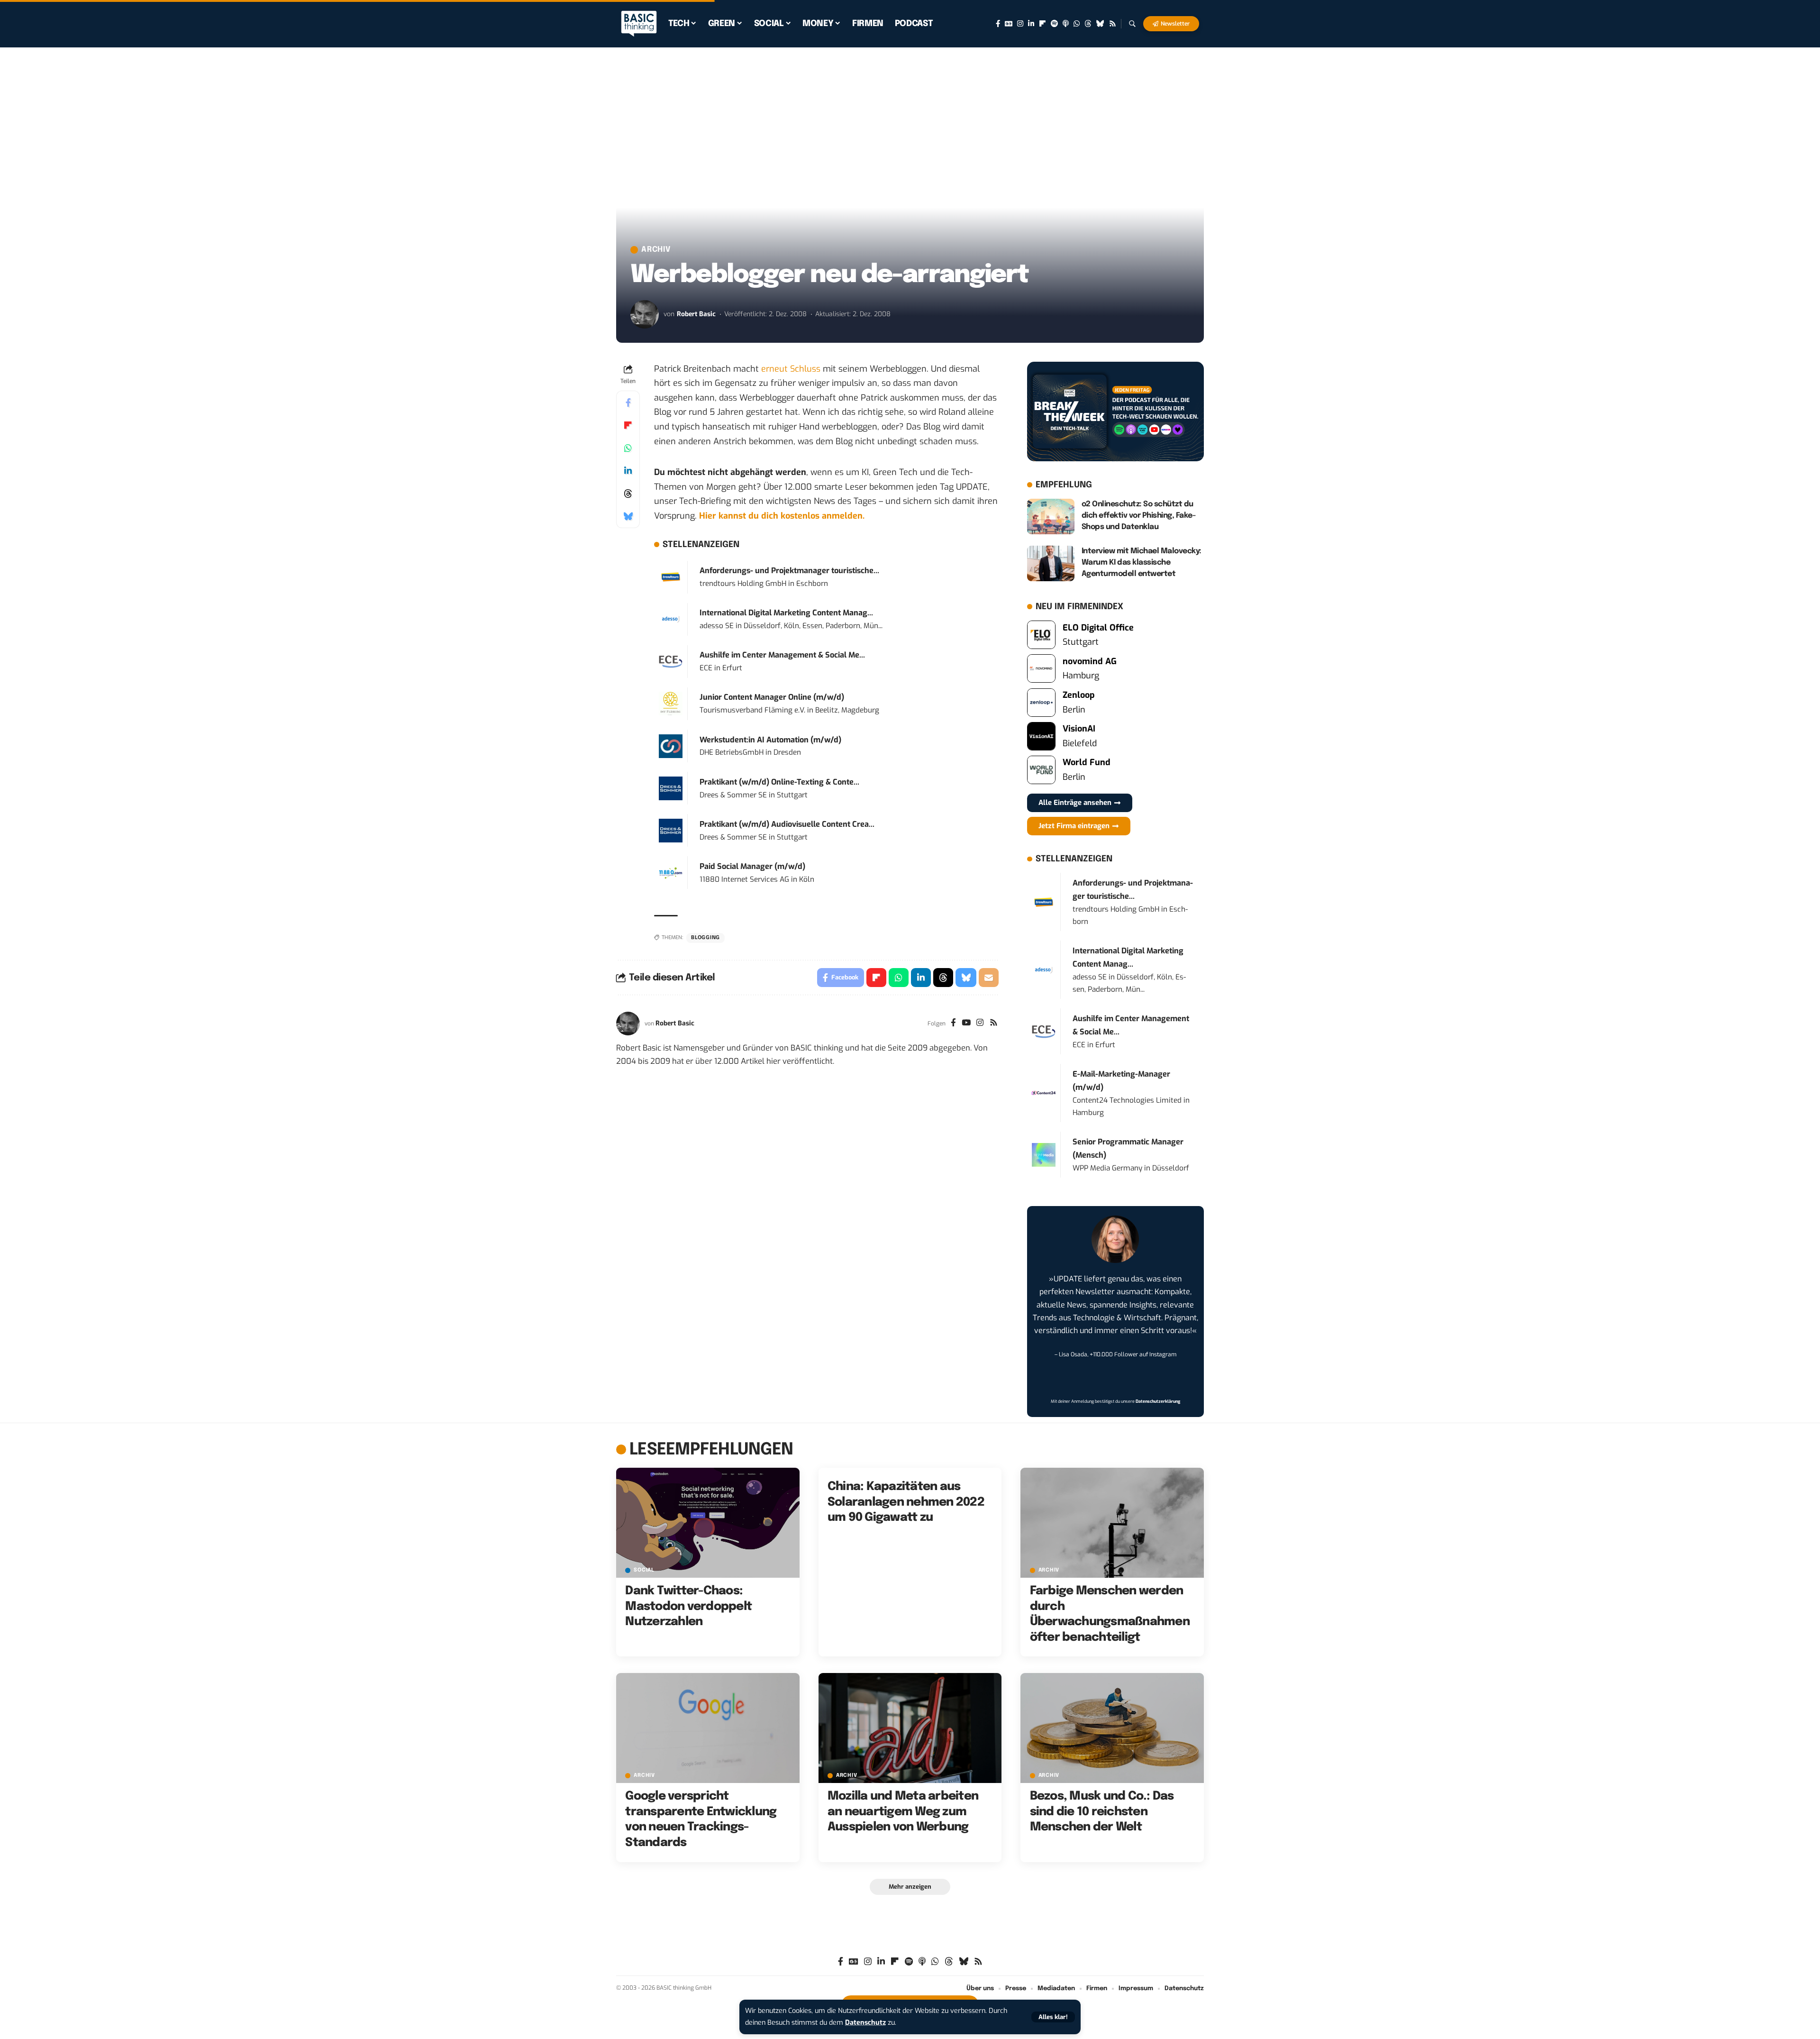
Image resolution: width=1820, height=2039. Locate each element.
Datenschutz (865, 2023)
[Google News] (1009, 24)
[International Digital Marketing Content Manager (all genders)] (671, 619)
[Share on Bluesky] (628, 516)
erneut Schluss (791, 369)
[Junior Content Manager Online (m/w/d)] (671, 703)
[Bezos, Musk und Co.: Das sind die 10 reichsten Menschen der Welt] (1112, 1728)
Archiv (656, 250)
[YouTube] (966, 1024)
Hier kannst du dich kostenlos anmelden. (782, 516)
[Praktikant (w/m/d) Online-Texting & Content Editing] (671, 788)
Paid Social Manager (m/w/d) (752, 866)
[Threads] (1088, 24)
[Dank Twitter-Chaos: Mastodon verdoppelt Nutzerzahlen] (708, 1523)
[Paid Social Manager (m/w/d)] (671, 873)
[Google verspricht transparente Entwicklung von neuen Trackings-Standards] (708, 1728)
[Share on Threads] (628, 494)
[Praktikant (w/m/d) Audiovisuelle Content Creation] (671, 830)
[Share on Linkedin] (628, 471)
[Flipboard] (1042, 24)
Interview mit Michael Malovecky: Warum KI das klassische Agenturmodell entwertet (1142, 562)
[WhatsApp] (1077, 24)
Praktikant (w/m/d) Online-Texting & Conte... (779, 782)
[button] (1053, 2017)
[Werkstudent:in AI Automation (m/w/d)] (671, 746)
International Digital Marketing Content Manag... (786, 613)
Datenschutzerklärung (1158, 1401)
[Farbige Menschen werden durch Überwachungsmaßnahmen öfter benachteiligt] (1112, 1523)
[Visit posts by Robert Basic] (645, 314)
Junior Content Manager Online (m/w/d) (772, 697)
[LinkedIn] (1031, 24)
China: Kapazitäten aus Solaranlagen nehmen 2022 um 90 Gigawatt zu (906, 1502)
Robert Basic (696, 314)
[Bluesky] (1100, 24)
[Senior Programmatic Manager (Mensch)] (1044, 1154)
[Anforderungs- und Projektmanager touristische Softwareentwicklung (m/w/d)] (671, 576)
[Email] (989, 978)
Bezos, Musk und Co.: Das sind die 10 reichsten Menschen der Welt (1102, 1812)
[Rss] (1113, 24)
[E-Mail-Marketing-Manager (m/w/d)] (1044, 1093)
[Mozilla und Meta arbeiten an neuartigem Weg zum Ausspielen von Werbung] (910, 1728)
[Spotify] (1054, 24)
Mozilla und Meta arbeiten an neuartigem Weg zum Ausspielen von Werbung (903, 1812)
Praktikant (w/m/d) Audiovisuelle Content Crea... (787, 824)
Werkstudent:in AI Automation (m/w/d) (770, 740)
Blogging (705, 938)
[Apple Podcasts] (1066, 24)
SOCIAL (644, 1570)
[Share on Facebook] (628, 402)
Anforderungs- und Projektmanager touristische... (789, 571)
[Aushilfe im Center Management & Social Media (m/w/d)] (671, 661)
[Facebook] (998, 24)
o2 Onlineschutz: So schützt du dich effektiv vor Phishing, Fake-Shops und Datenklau (1139, 516)
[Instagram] (1020, 24)
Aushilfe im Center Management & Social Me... (782, 655)
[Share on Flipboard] (628, 425)
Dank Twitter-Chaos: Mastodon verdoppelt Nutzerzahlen (688, 1606)
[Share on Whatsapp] (628, 448)
